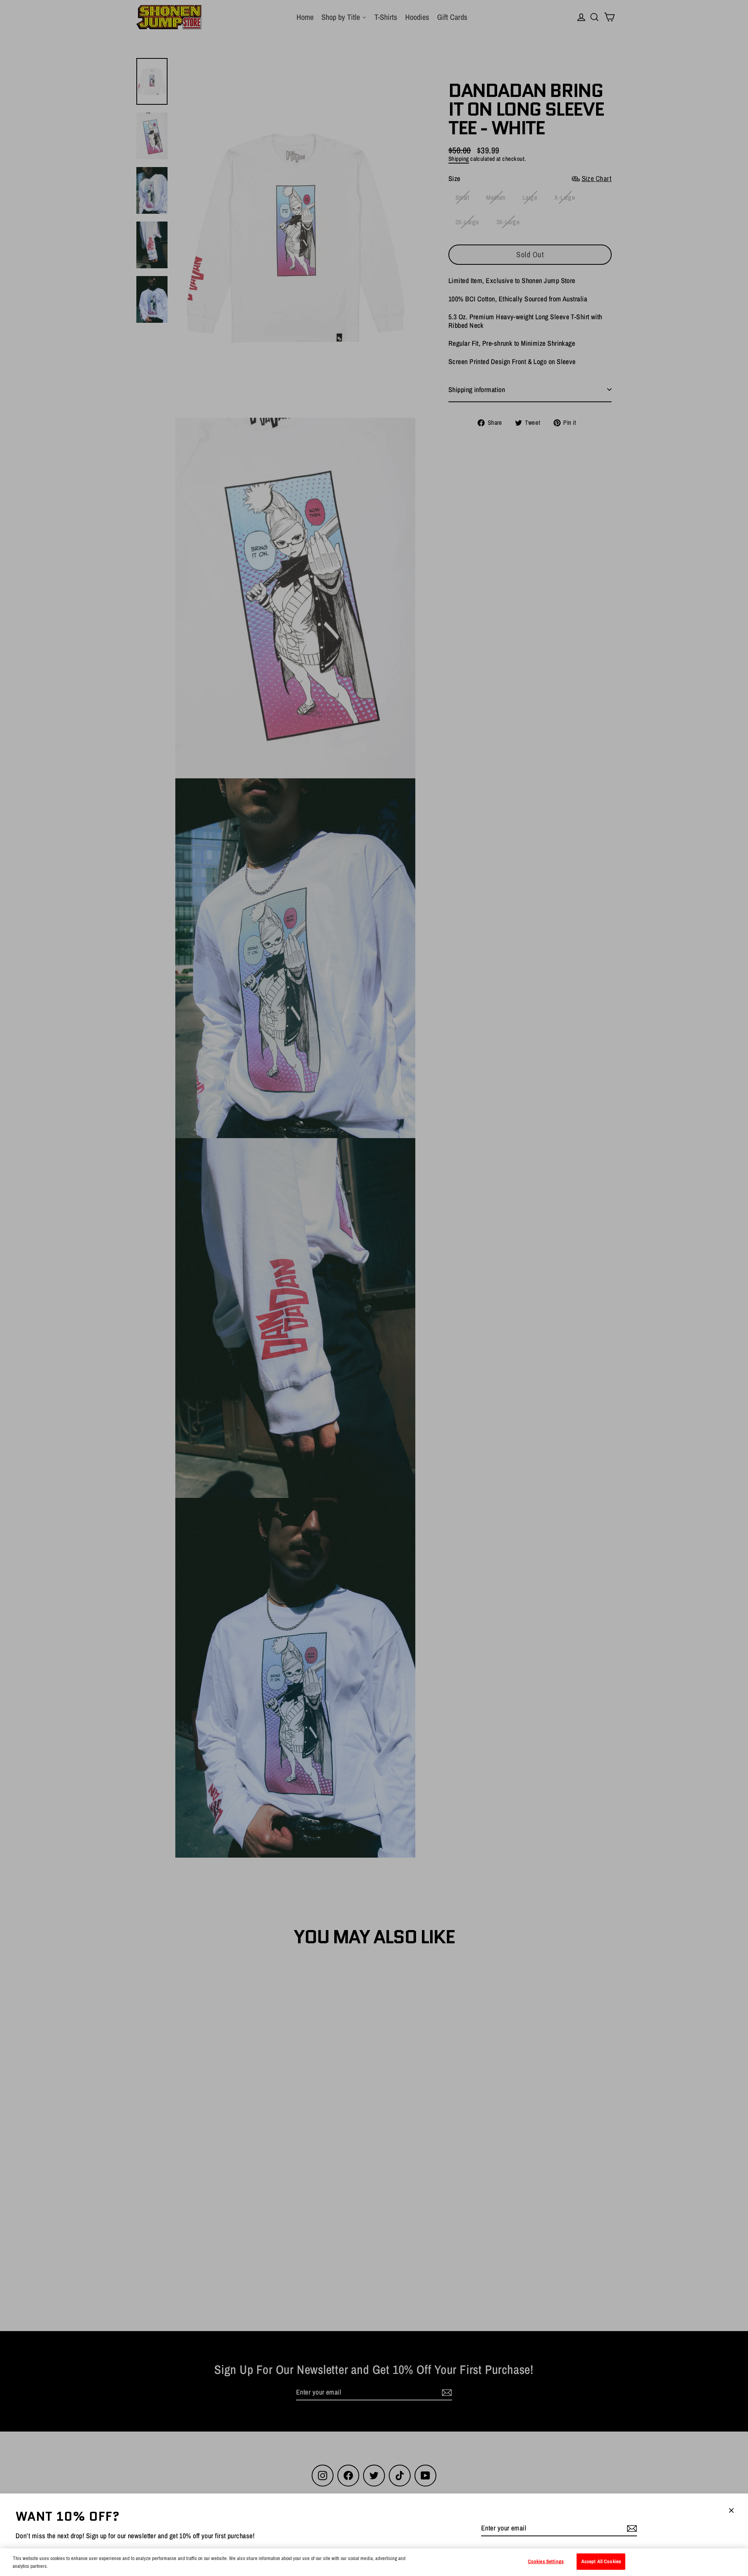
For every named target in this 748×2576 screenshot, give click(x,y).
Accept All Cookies (601, 2561)
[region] (374, 2562)
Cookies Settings (546, 2561)
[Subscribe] (631, 2528)
